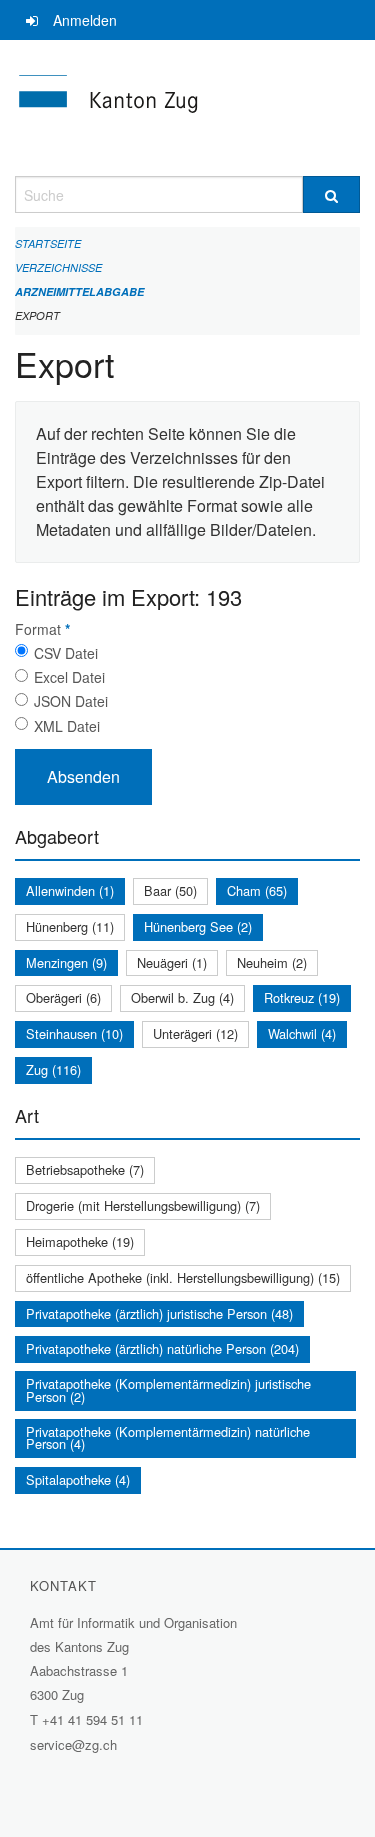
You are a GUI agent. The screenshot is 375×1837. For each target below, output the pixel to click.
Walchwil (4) (302, 1033)
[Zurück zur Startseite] (187, 108)
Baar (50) (170, 890)
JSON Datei (71, 701)
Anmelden (85, 20)
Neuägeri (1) (172, 962)
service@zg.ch (73, 1744)
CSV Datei (66, 653)
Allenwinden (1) (70, 890)
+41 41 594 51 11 (92, 1719)
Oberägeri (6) (63, 997)
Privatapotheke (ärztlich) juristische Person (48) (159, 1313)
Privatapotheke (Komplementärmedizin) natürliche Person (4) (168, 1438)
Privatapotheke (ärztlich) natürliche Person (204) (162, 1348)
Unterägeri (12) (195, 1033)
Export (37, 315)
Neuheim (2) (272, 962)
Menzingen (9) (66, 962)
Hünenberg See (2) (198, 926)
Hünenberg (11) (70, 926)
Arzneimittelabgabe (79, 291)
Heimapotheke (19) (80, 1241)
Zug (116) (53, 1069)
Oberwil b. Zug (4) (182, 997)
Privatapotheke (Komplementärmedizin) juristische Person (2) (168, 1390)
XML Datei (67, 726)
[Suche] (332, 194)
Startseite (48, 243)
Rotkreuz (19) (302, 997)
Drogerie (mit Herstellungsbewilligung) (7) (143, 1205)
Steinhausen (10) (74, 1033)
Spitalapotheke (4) (78, 1479)
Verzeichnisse (58, 267)
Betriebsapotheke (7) (85, 1169)
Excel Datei (69, 677)
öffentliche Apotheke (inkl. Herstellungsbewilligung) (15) (183, 1277)
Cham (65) (257, 890)
